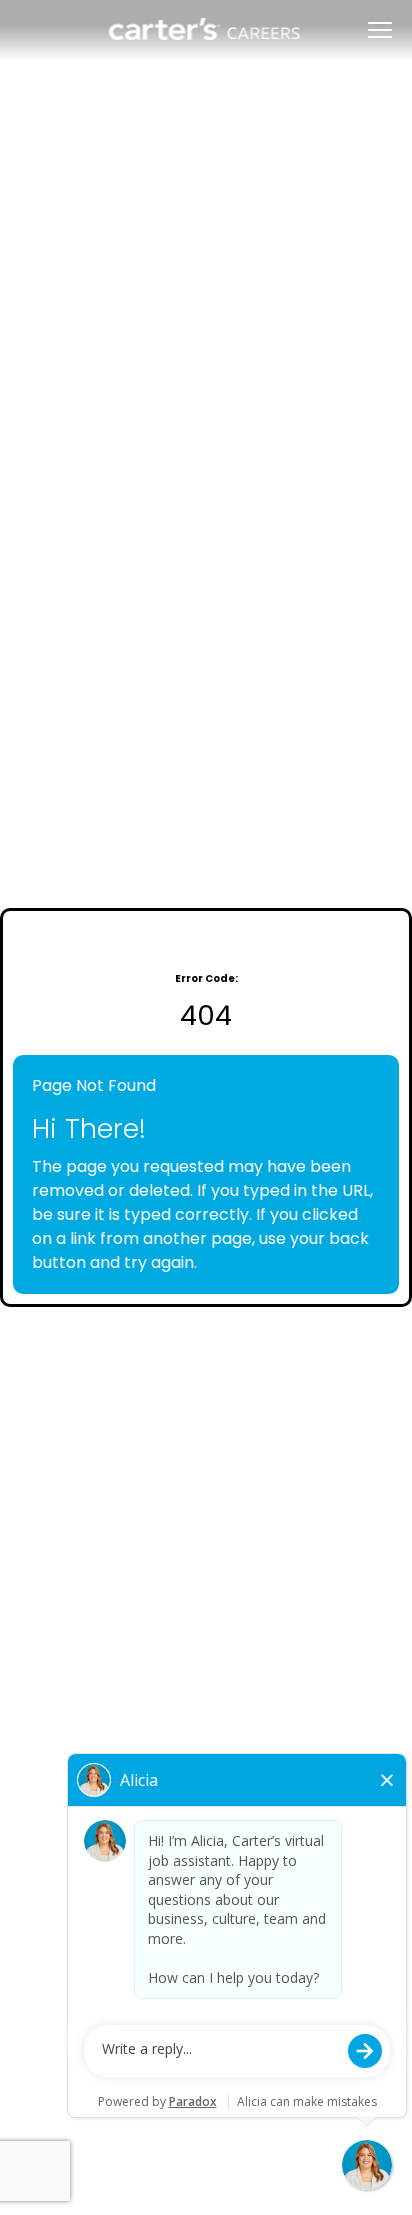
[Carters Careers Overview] (206, 30)
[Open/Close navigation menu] (380, 30)
